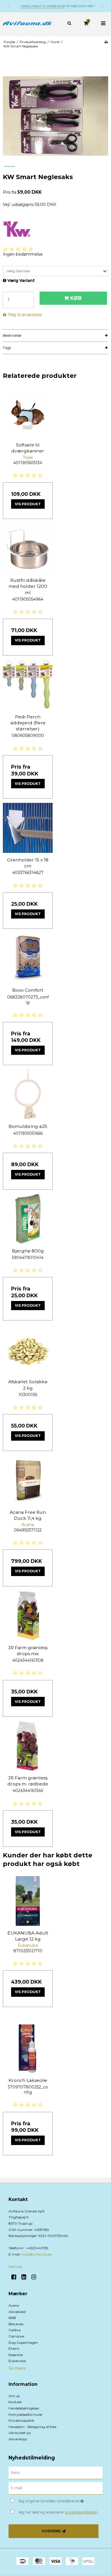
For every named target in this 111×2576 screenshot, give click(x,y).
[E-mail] (55, 2488)
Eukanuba (17, 2361)
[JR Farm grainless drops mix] (28, 1616)
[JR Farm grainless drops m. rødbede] (28, 1746)
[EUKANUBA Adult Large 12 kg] (28, 1901)
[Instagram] (36, 2277)
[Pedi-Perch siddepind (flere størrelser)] (28, 685)
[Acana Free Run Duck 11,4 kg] (28, 1480)
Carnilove (16, 2336)
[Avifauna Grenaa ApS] (28, 24)
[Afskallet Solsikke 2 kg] (28, 1350)
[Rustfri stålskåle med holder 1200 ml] (28, 548)
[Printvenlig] (106, 42)
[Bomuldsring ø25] (28, 1094)
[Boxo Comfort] (28, 958)
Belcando (16, 2324)
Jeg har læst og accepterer (58, 2512)
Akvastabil (17, 2312)
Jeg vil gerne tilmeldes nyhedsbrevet (54, 2500)
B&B (12, 2318)
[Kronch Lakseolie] (28, 2048)
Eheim (14, 2349)
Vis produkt (28, 504)
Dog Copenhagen (23, 2343)
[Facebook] (16, 2277)
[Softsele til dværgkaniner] (28, 413)
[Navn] (55, 2473)
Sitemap (16, 2267)
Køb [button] (76, 298)
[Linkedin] (26, 2277)
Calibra (15, 2330)
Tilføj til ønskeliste (25, 315)
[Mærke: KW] (17, 229)
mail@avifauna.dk (37, 2254)
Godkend (51, 2531)
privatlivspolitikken (81, 2512)
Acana (14, 2305)
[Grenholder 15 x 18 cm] (28, 828)
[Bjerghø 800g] (28, 1219)
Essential (16, 2355)
